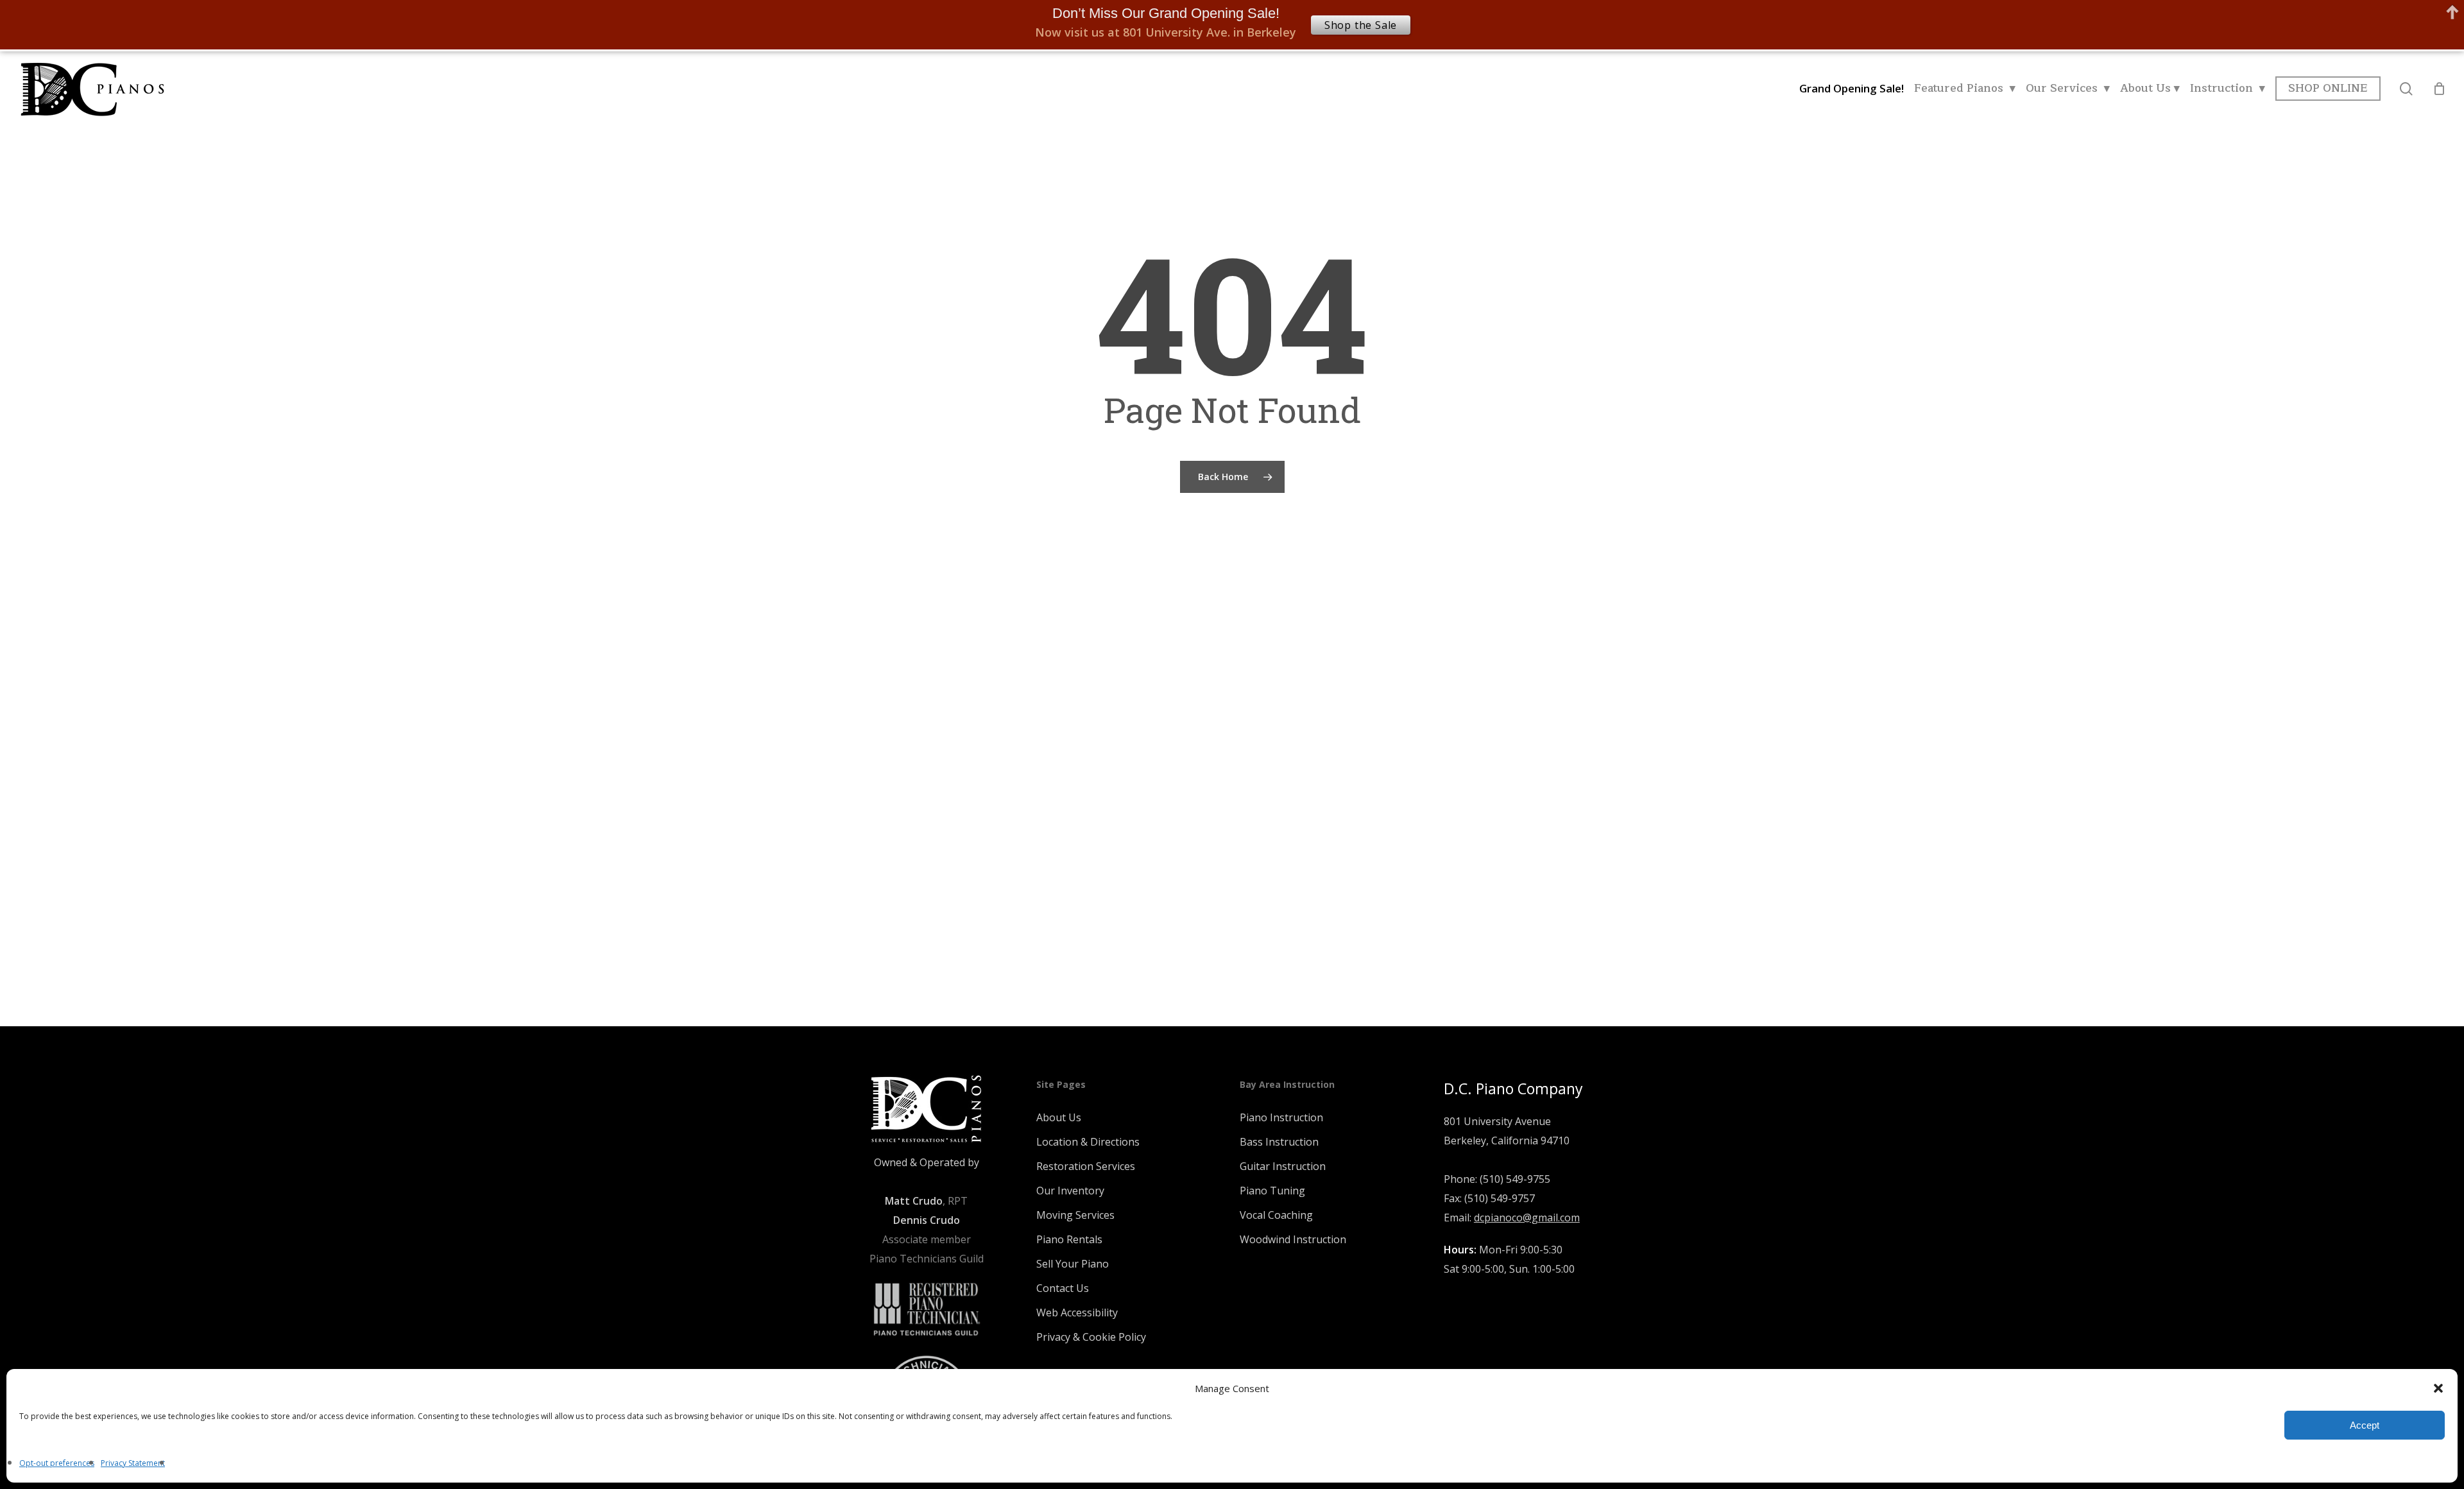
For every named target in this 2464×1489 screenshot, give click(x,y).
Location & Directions (1088, 1142)
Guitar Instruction (1283, 1166)
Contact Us (1063, 1288)
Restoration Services (1086, 1166)
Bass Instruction (1279, 1142)
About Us (1059, 1117)
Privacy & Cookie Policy (1091, 1337)
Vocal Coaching (1276, 1215)
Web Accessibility (1077, 1313)
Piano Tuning (1272, 1191)
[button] (2438, 1388)
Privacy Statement (133, 1463)
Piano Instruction (1281, 1117)
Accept (2365, 1425)
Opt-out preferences (57, 1463)
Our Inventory (1070, 1191)
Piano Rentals (1069, 1239)
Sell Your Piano (1073, 1264)
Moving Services (1075, 1215)
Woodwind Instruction (1293, 1239)
